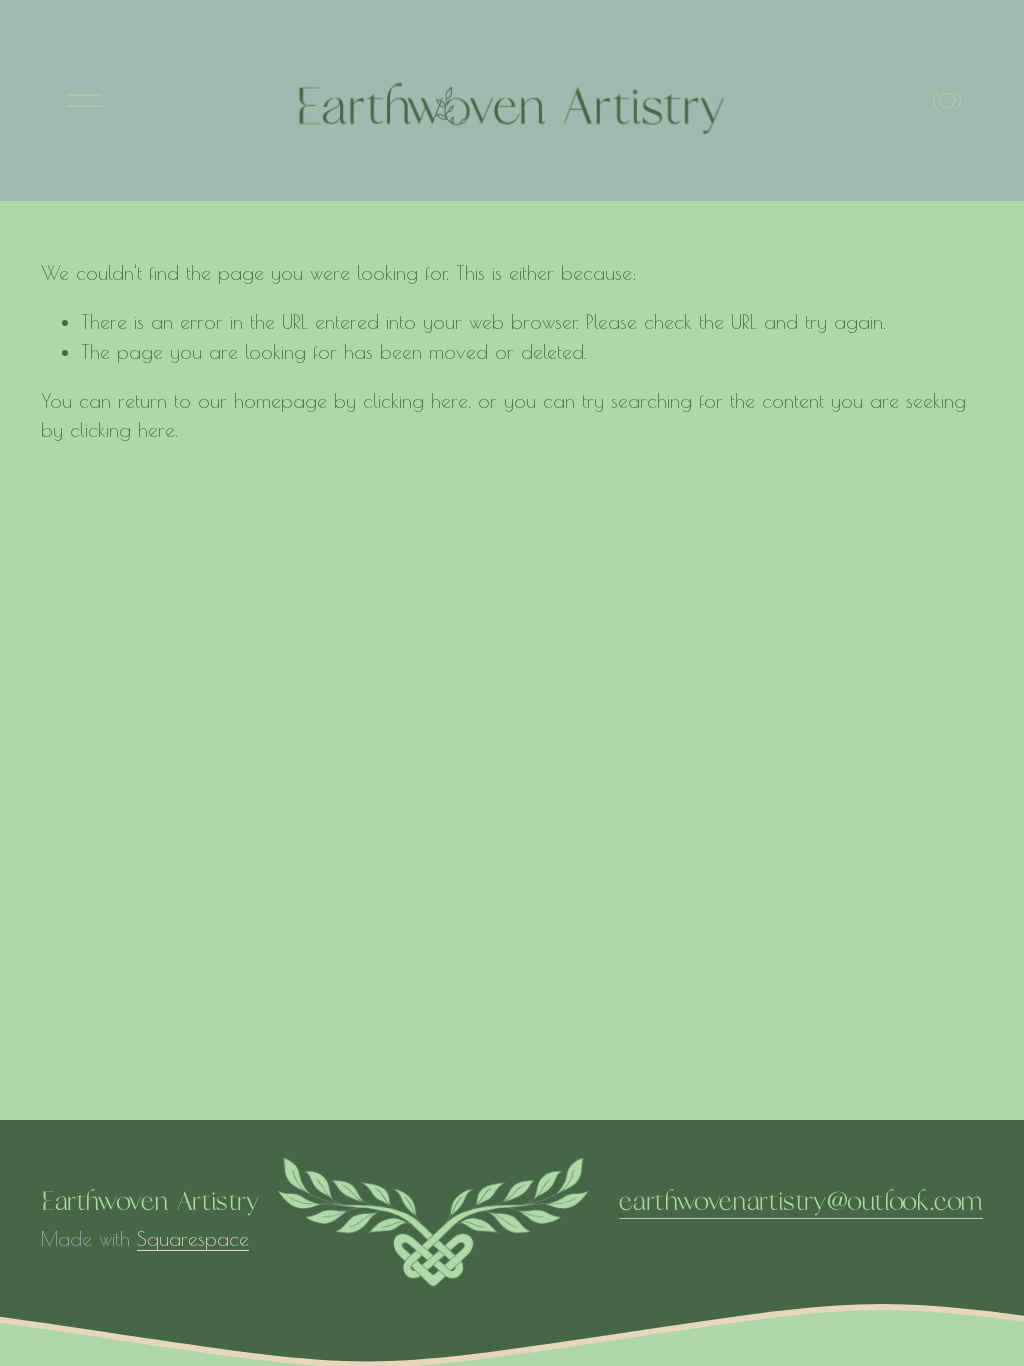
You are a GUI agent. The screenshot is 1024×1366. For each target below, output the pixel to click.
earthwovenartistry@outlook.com (801, 1202)
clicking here (415, 400)
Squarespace (193, 1238)
